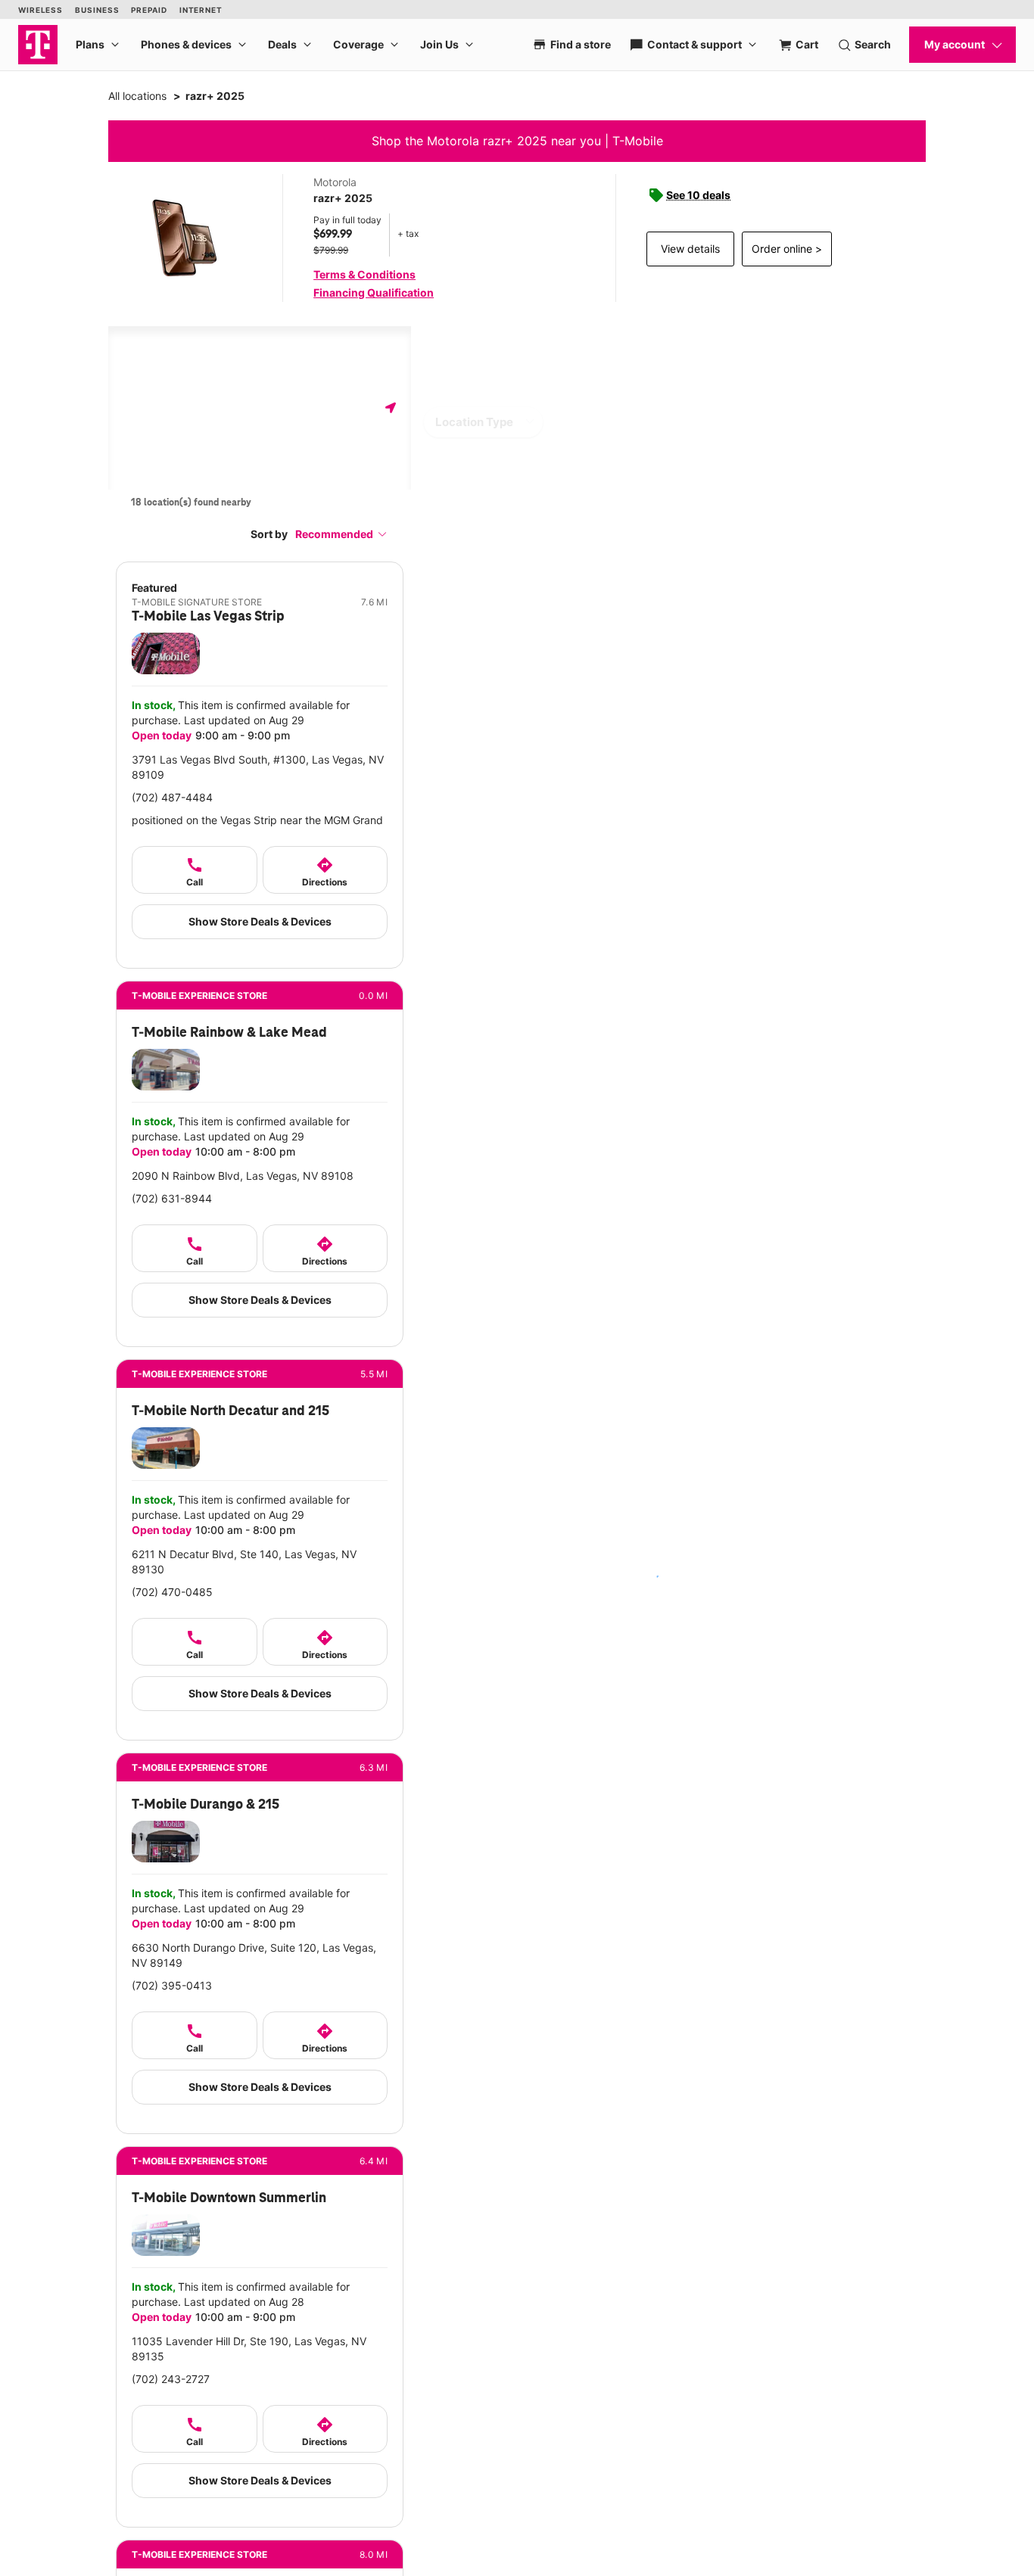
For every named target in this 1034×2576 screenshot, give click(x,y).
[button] (341, 534)
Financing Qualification (374, 292)
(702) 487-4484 (172, 797)
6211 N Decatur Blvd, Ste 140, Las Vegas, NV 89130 (244, 1562)
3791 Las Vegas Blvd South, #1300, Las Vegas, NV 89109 (258, 767)
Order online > (787, 249)
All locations (137, 96)
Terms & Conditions (364, 274)
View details (690, 249)
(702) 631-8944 (172, 1198)
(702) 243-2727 (171, 2379)
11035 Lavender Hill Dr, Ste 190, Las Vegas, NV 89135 (249, 2349)
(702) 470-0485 (172, 1592)
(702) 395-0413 (172, 1985)
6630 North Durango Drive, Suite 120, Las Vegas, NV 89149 (254, 1955)
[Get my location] (391, 408)
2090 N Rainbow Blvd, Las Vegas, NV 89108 (243, 1176)
